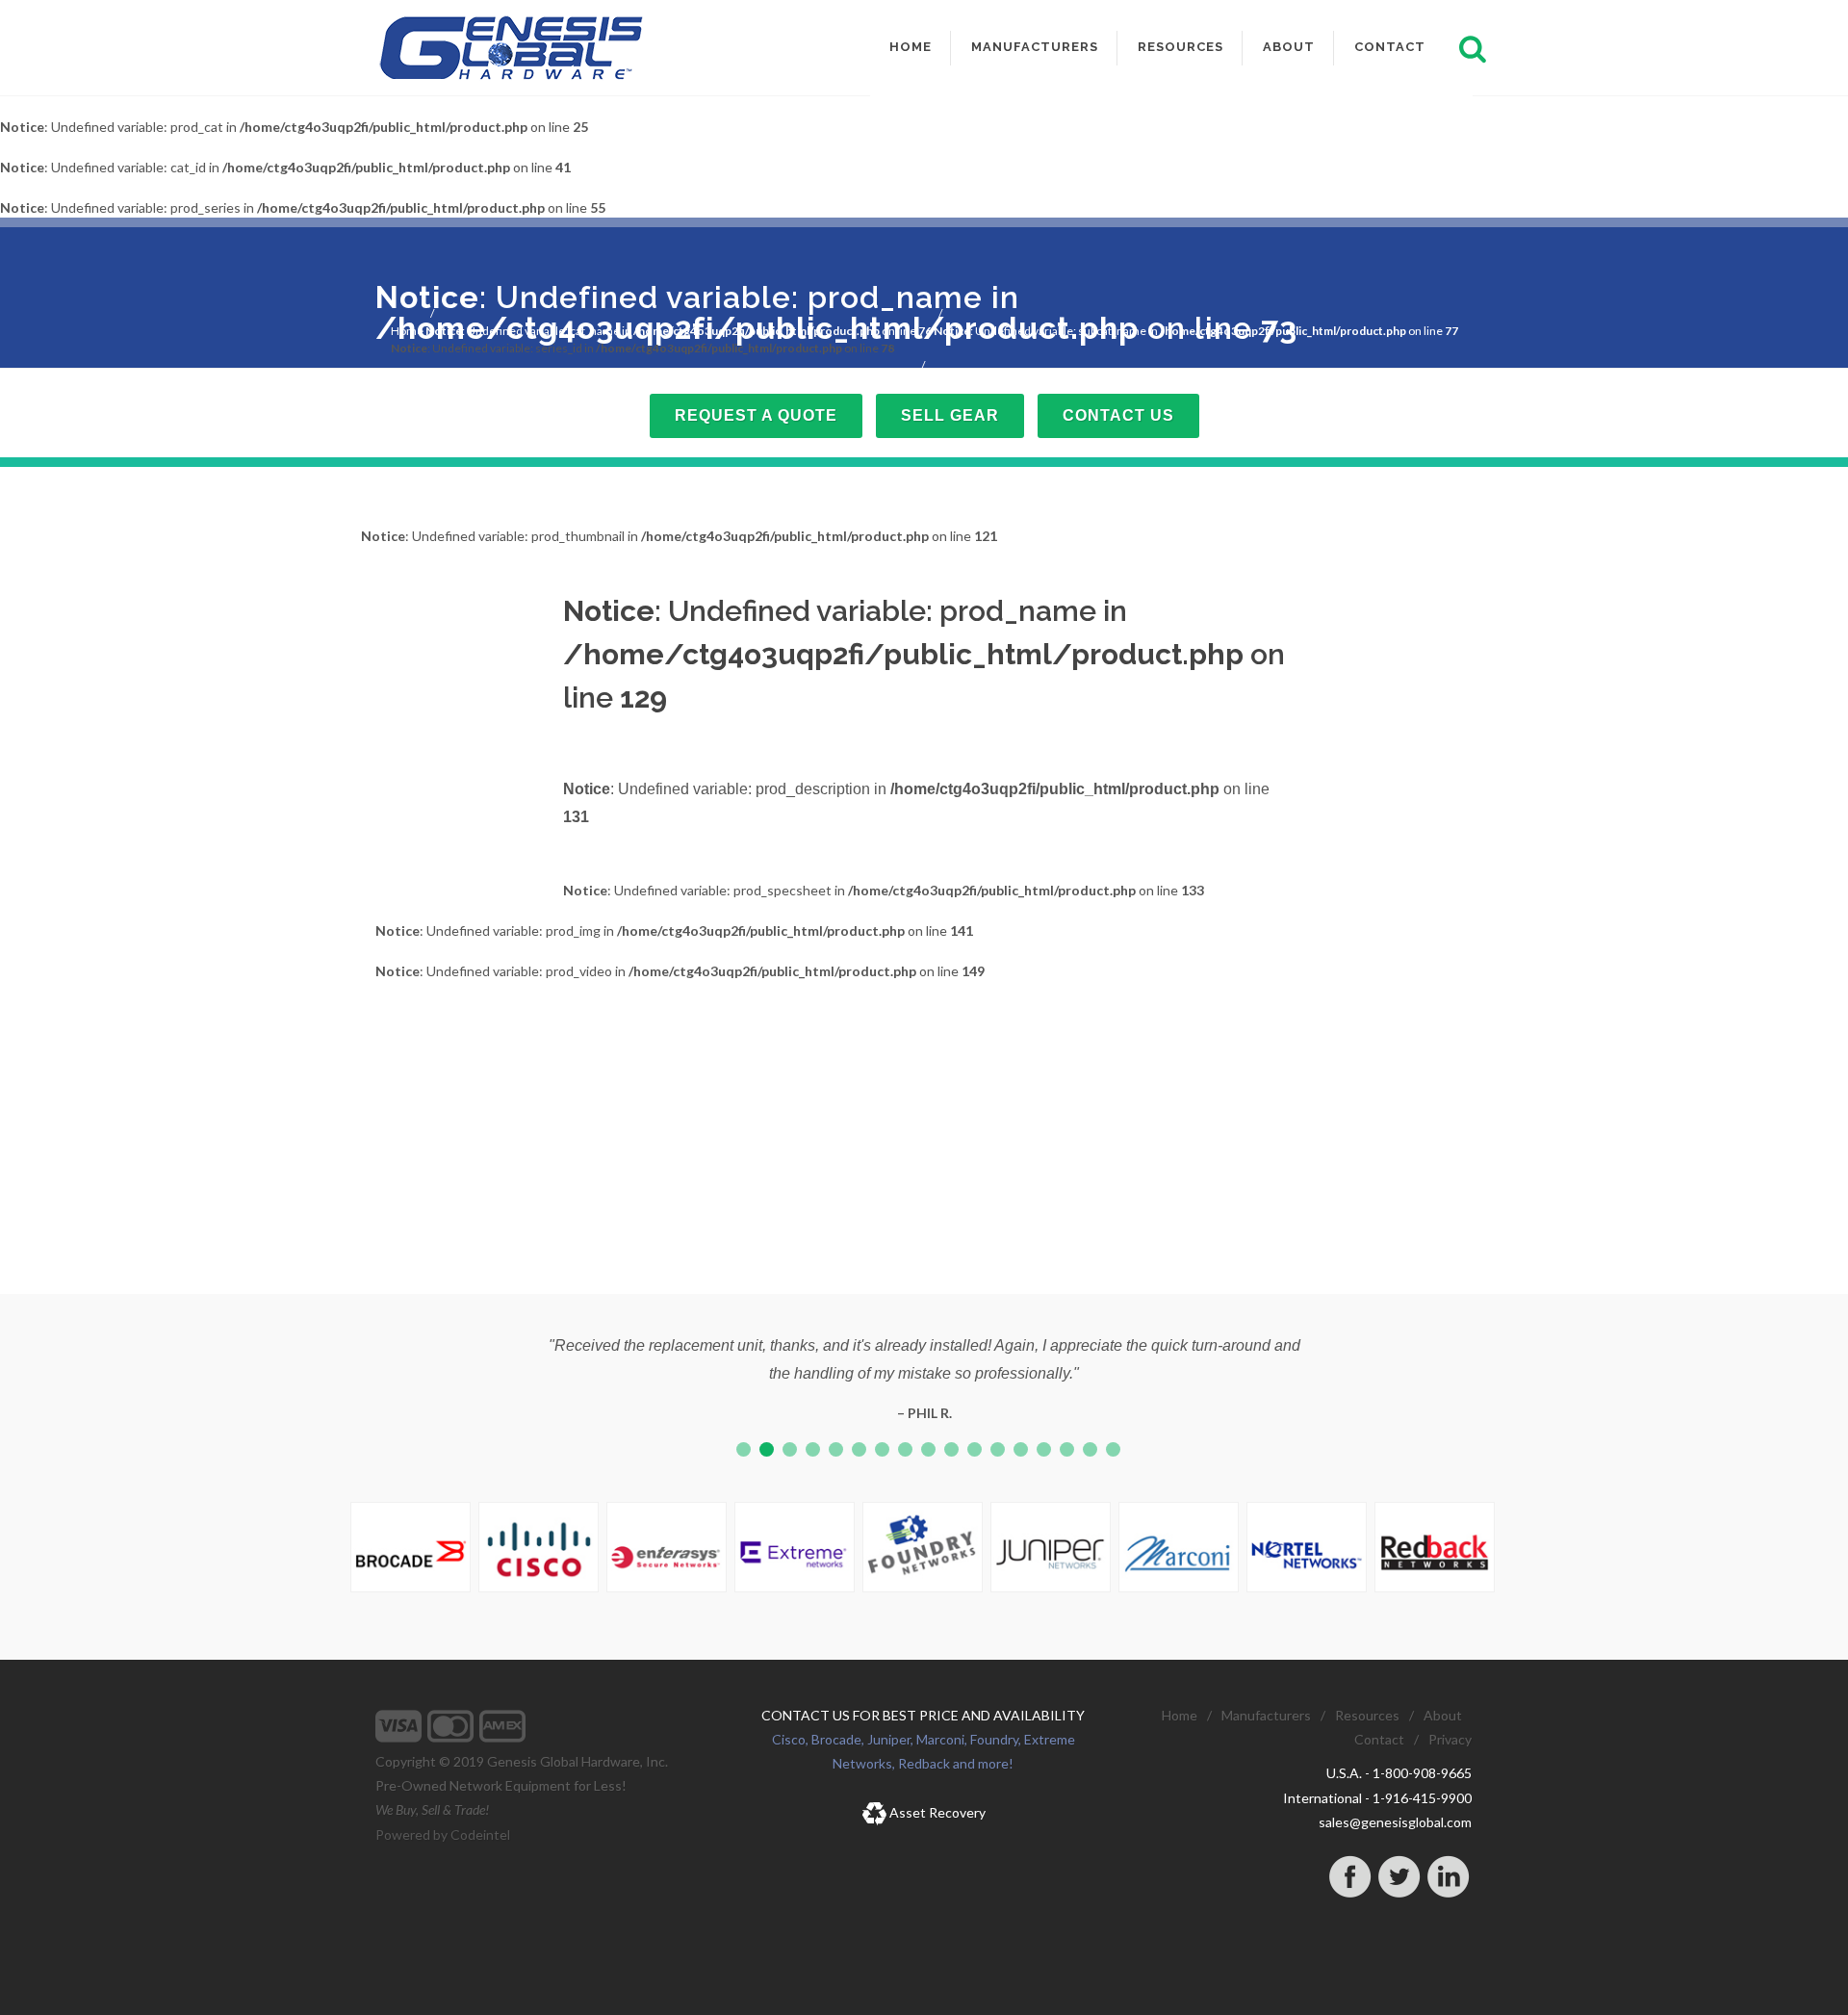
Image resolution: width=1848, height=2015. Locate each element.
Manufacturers (1266, 1715)
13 (1021, 1449)
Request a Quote (756, 415)
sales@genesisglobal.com (1395, 1822)
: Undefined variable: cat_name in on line (679, 331)
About (1443, 1715)
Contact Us (1118, 415)
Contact (1379, 1739)
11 (975, 1449)
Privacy (1450, 1739)
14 (1044, 1449)
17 (1113, 1449)
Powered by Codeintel (443, 1834)
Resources (1367, 1715)
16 (1090, 1449)
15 (1067, 1449)
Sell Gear (950, 415)
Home (407, 331)
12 (998, 1449)
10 (951, 1449)
